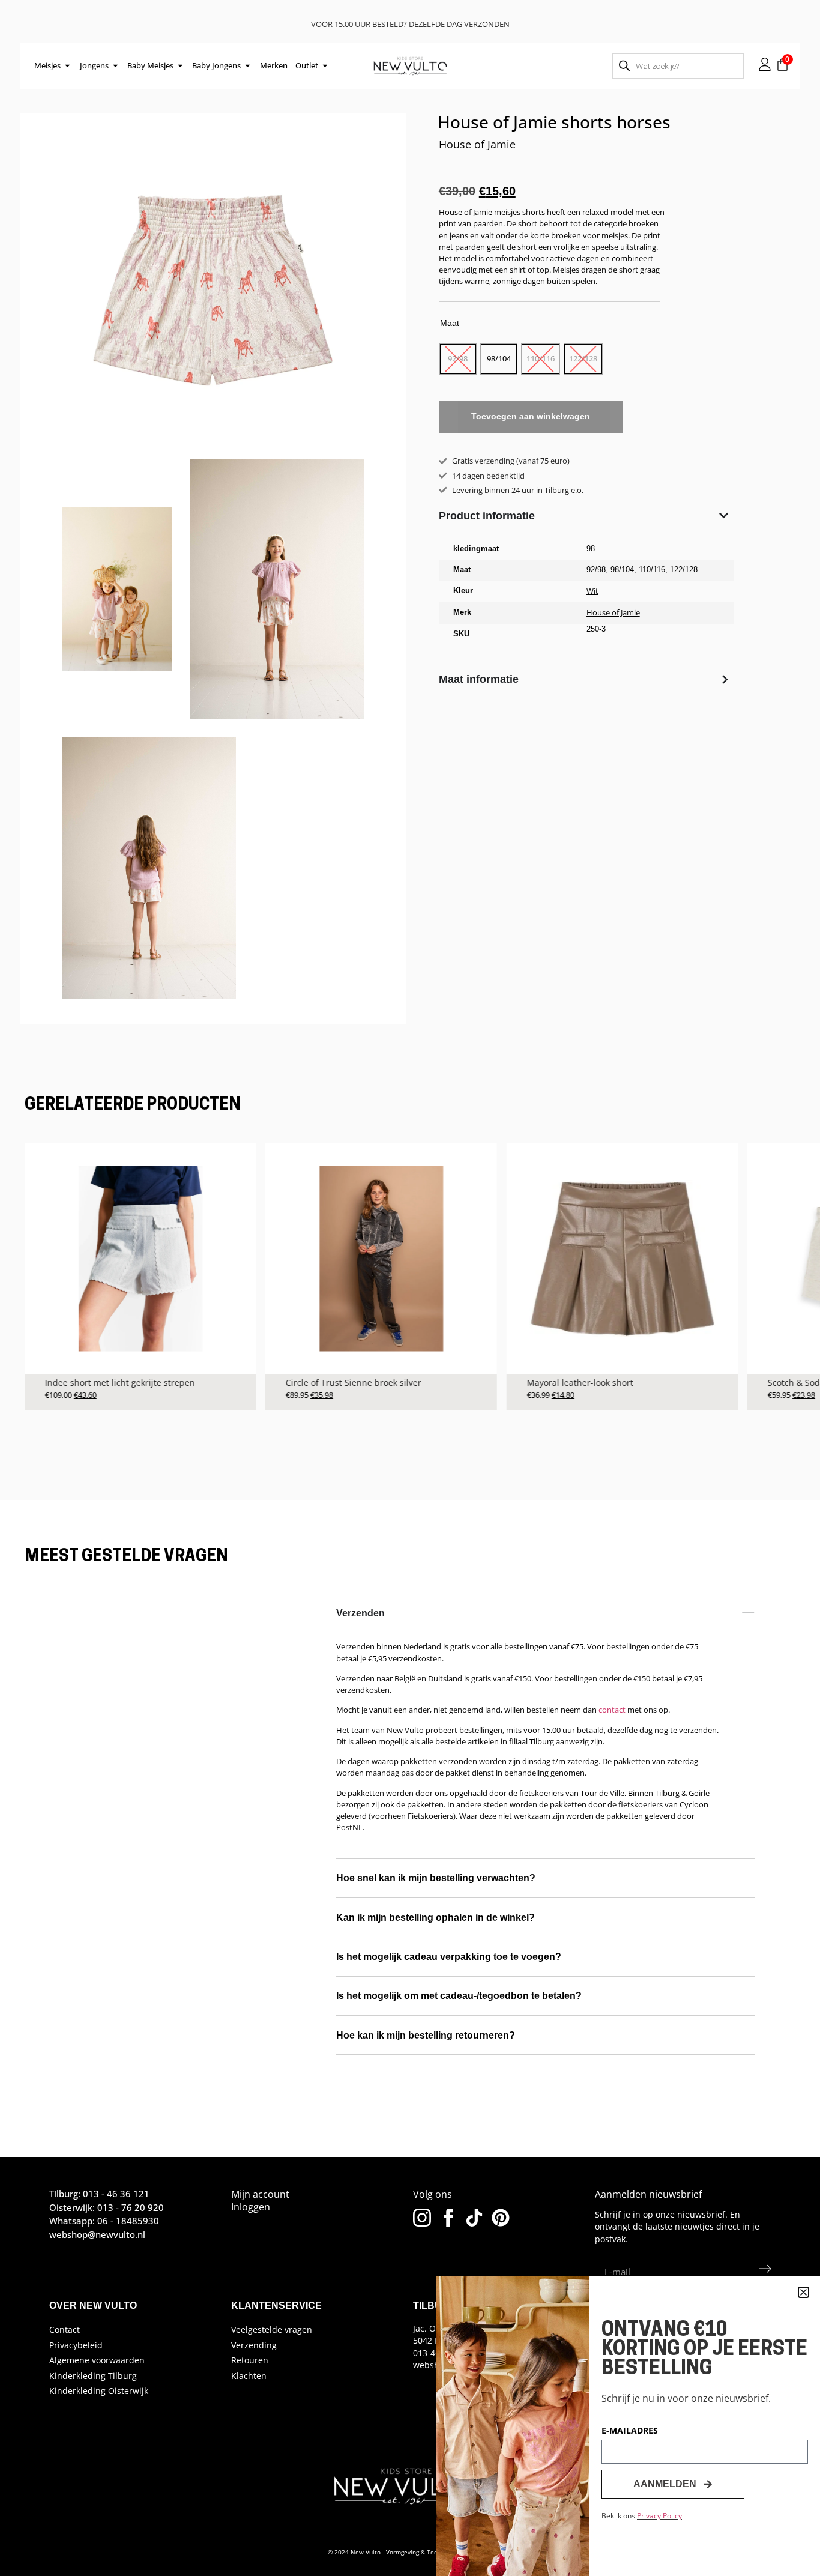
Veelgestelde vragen (272, 2330)
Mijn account (260, 2194)
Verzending (254, 2345)
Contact (65, 2330)
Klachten (249, 2376)
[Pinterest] (501, 2218)
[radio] (458, 359)
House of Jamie (477, 144)
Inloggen (251, 2207)
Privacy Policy (659, 2516)
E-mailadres (630, 2431)
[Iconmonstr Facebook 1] (448, 2218)
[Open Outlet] (325, 66)
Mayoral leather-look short (580, 1383)
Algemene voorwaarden (97, 2360)
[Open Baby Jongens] (248, 66)
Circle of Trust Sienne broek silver (354, 1383)
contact (612, 1710)
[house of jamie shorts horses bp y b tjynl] (213, 290)
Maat (450, 323)
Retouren (250, 2360)
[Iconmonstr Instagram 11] (422, 2218)
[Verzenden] (765, 2272)
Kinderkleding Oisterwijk (99, 2391)
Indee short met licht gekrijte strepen (120, 1383)
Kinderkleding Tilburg (93, 2376)
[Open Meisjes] (68, 66)
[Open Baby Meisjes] (180, 66)
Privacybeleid (76, 2345)
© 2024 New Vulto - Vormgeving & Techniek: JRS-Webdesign (413, 2552)
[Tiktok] (474, 2218)
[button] (803, 2292)
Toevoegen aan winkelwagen (531, 416)
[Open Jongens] (116, 66)
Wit (592, 591)
